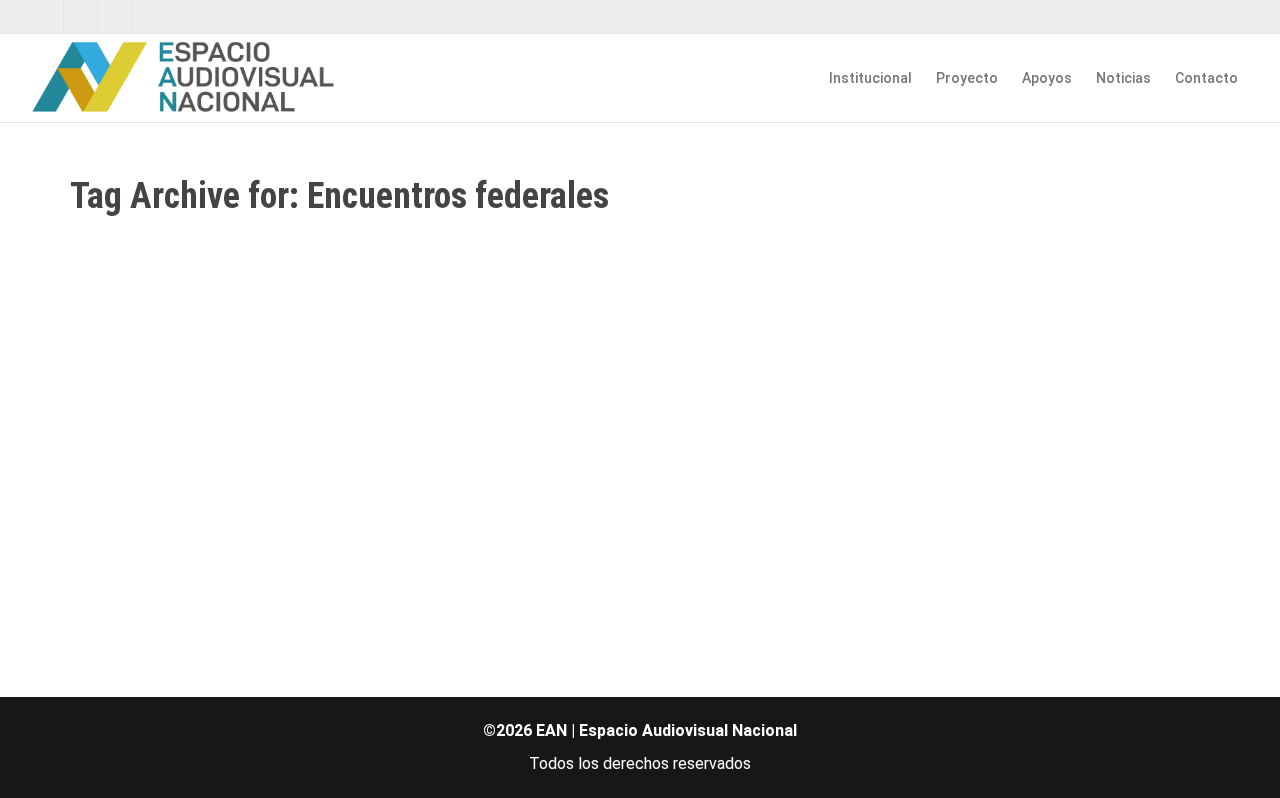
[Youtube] (115, 16)
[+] (250, 379)
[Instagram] (149, 16)
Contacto (1206, 78)
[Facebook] (81, 16)
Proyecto (967, 78)
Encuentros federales (291, 464)
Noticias (1123, 78)
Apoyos (1047, 78)
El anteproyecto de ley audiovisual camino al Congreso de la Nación (236, 434)
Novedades (238, 464)
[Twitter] (47, 16)
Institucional (870, 78)
